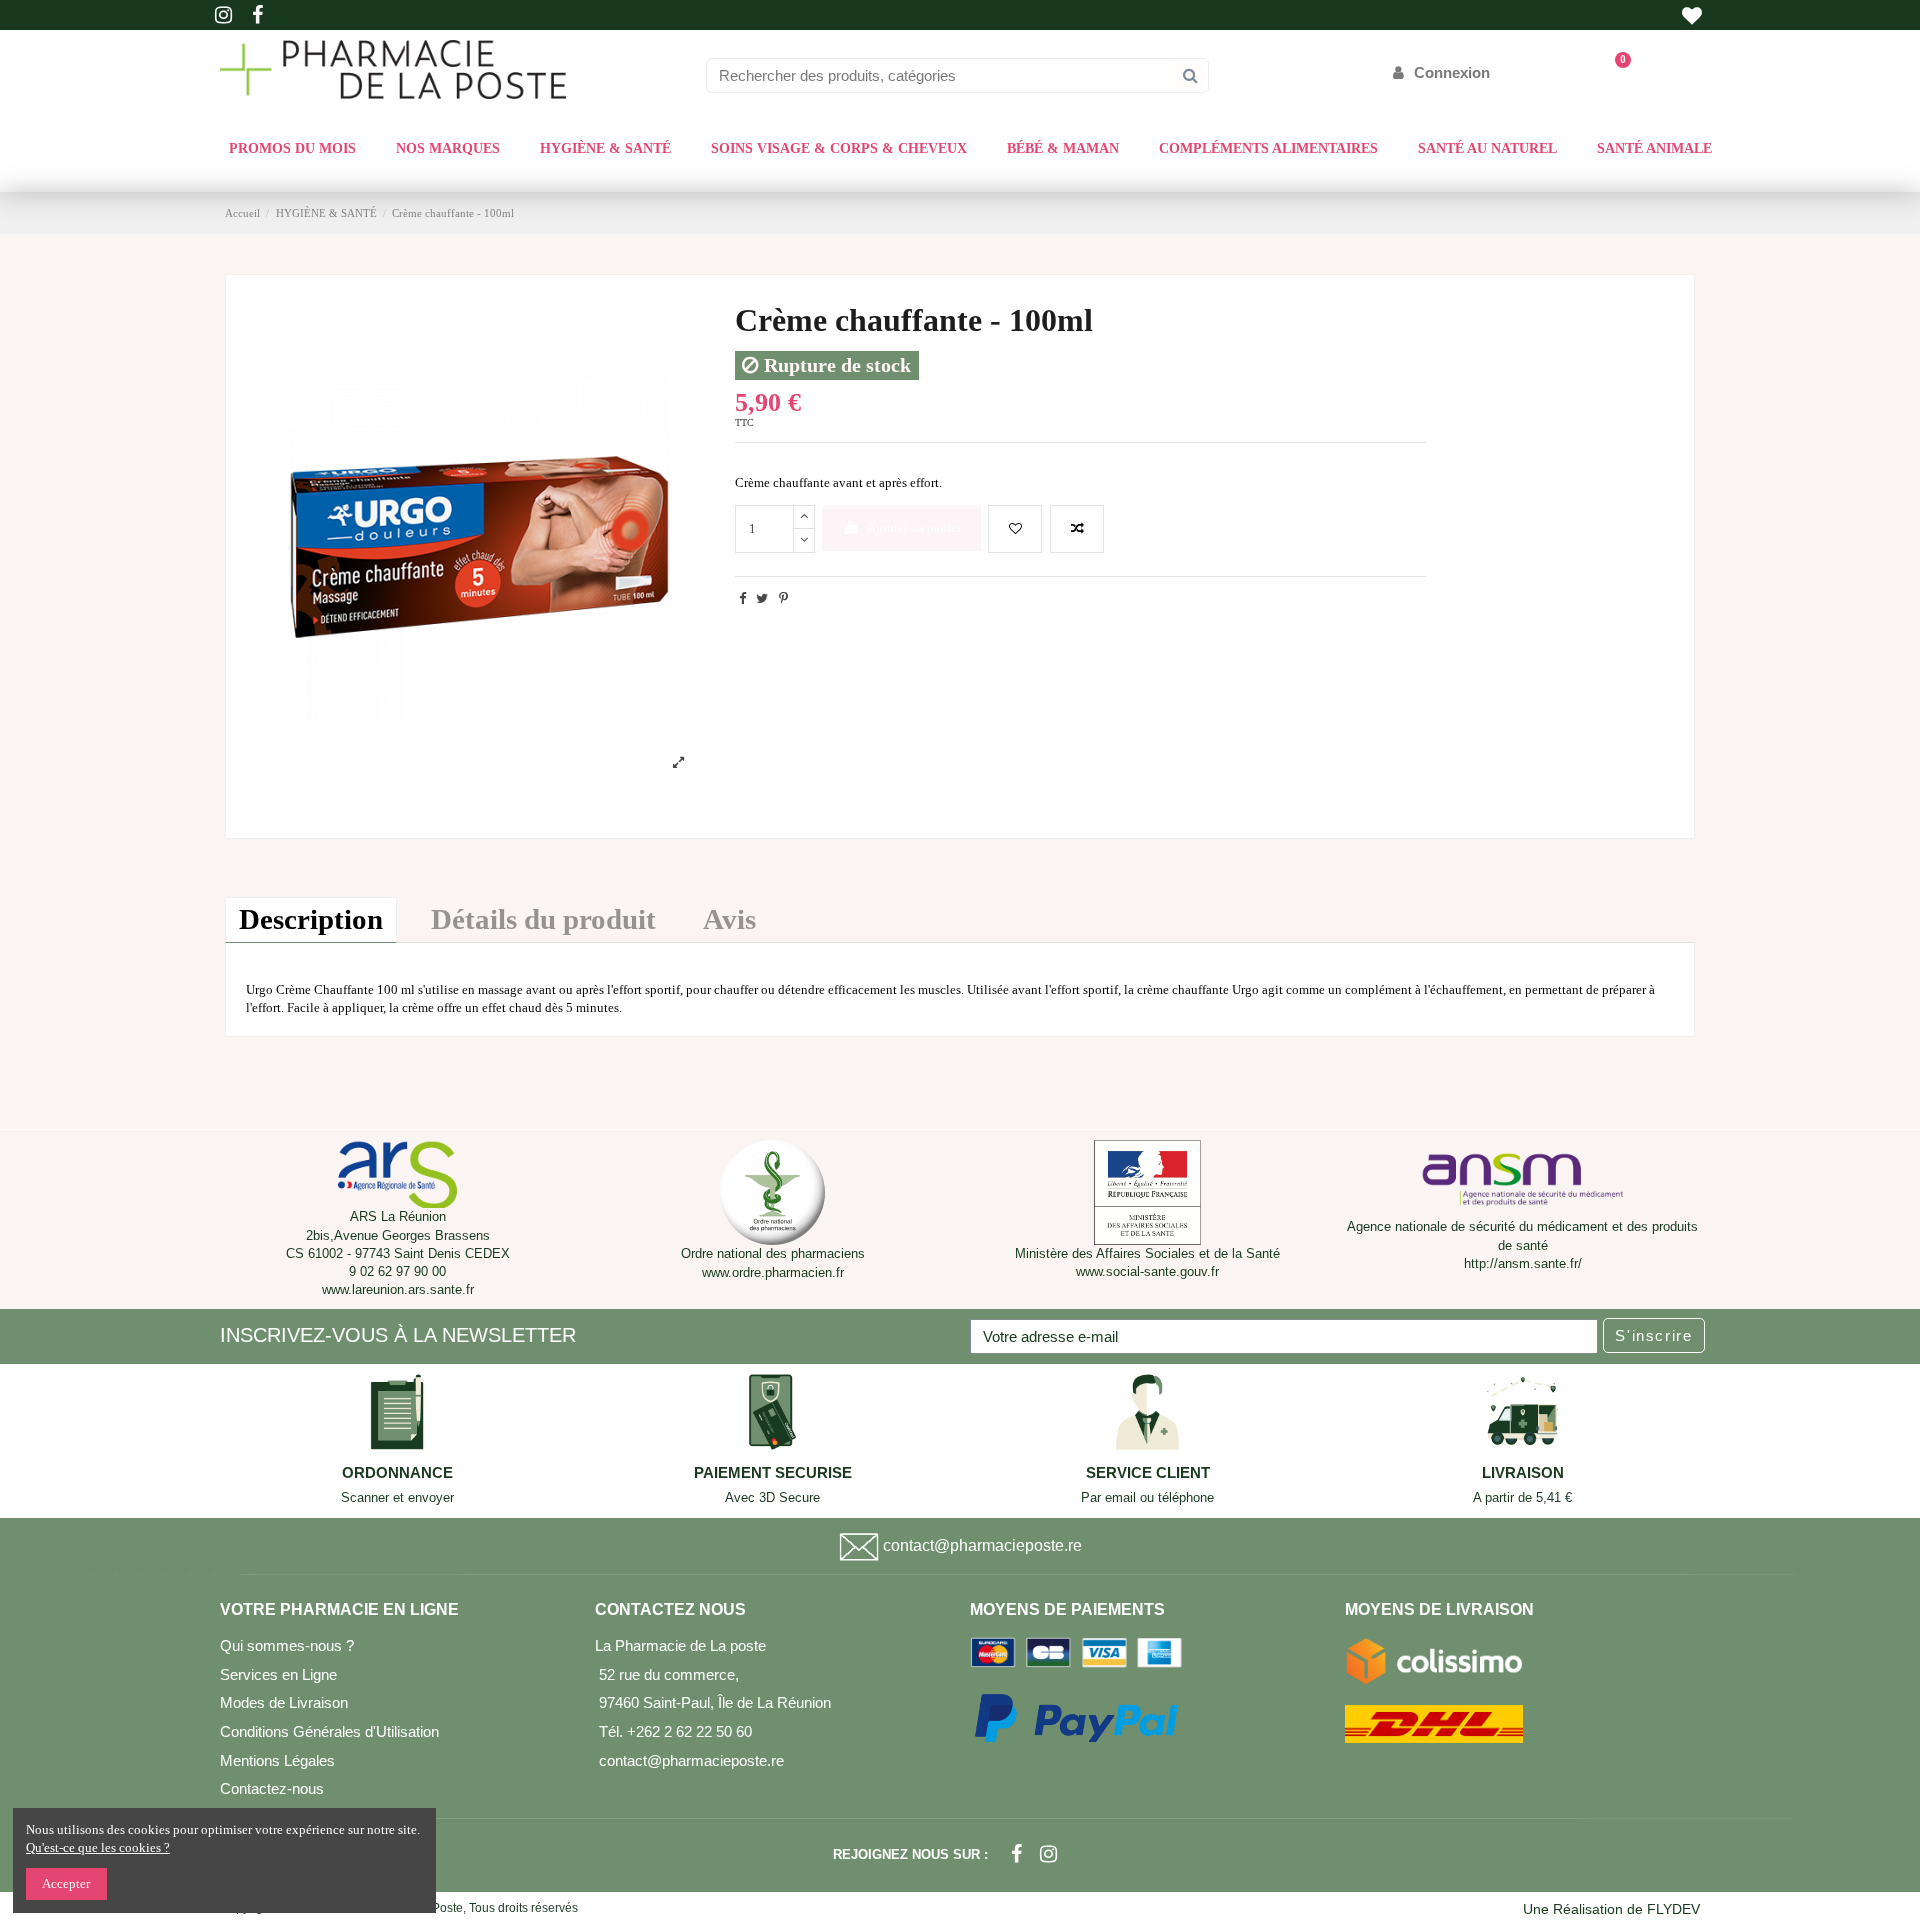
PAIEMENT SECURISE (773, 1473)
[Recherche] (1190, 75)
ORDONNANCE (397, 1473)
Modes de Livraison (284, 1702)
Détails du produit (543, 919)
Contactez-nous (272, 1788)
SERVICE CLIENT (1148, 1473)
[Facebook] (1016, 1854)
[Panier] (1613, 72)
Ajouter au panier (914, 527)
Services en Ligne (278, 1674)
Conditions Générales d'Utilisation (329, 1731)
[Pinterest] (783, 598)
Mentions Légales (277, 1760)
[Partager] (742, 598)
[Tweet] (762, 598)
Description (311, 919)
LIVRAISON (1523, 1473)
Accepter (66, 1883)
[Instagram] (1048, 1854)
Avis (729, 919)
